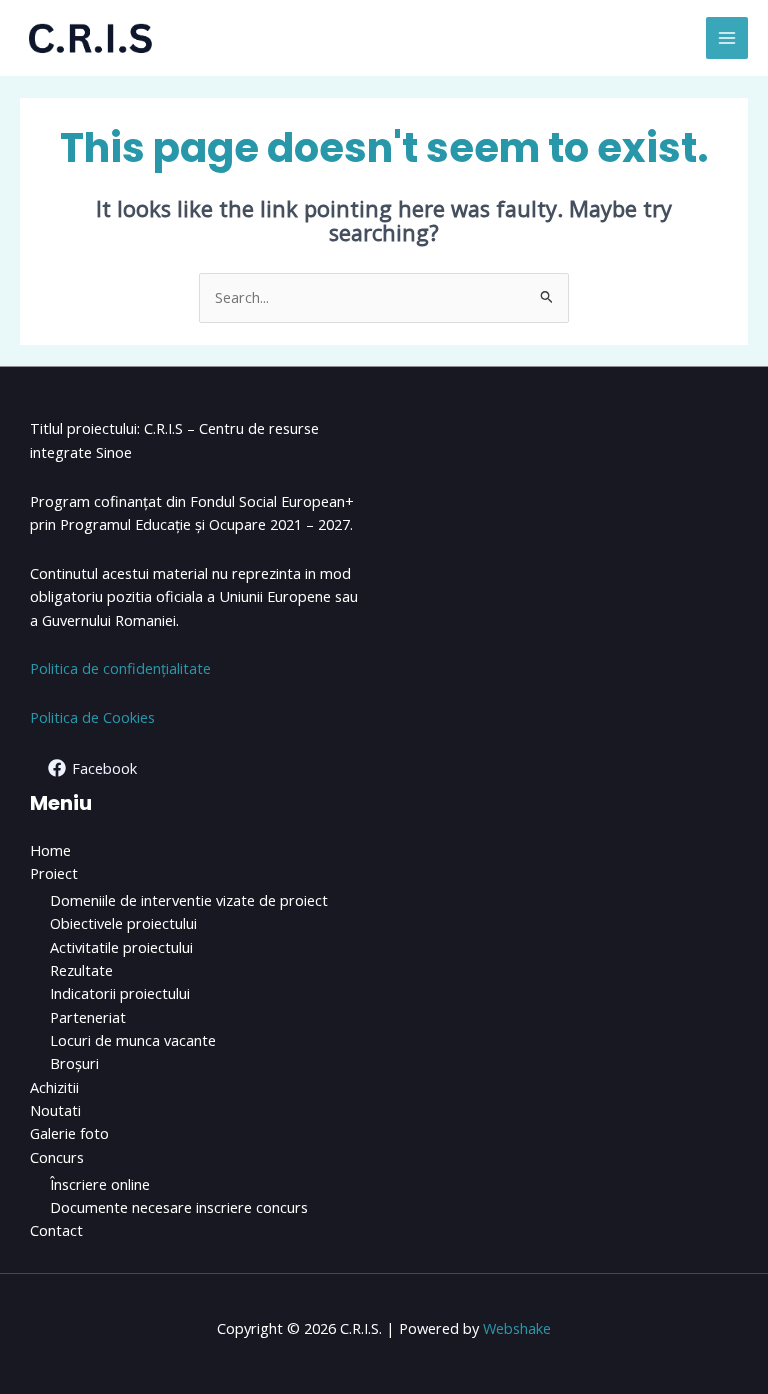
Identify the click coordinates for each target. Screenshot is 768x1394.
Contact (56, 1230)
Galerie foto (69, 1133)
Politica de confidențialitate (120, 668)
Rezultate (81, 970)
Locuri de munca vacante (133, 1040)
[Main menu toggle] (727, 38)
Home (50, 850)
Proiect (54, 873)
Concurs (57, 1157)
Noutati (55, 1110)
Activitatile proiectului (121, 947)
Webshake (517, 1328)
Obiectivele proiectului (123, 923)
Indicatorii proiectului (120, 993)
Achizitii (54, 1087)
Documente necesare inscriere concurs (179, 1207)
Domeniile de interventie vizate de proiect (189, 900)
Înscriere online (100, 1184)
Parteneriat (88, 1017)
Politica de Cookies (92, 717)
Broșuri (74, 1063)
